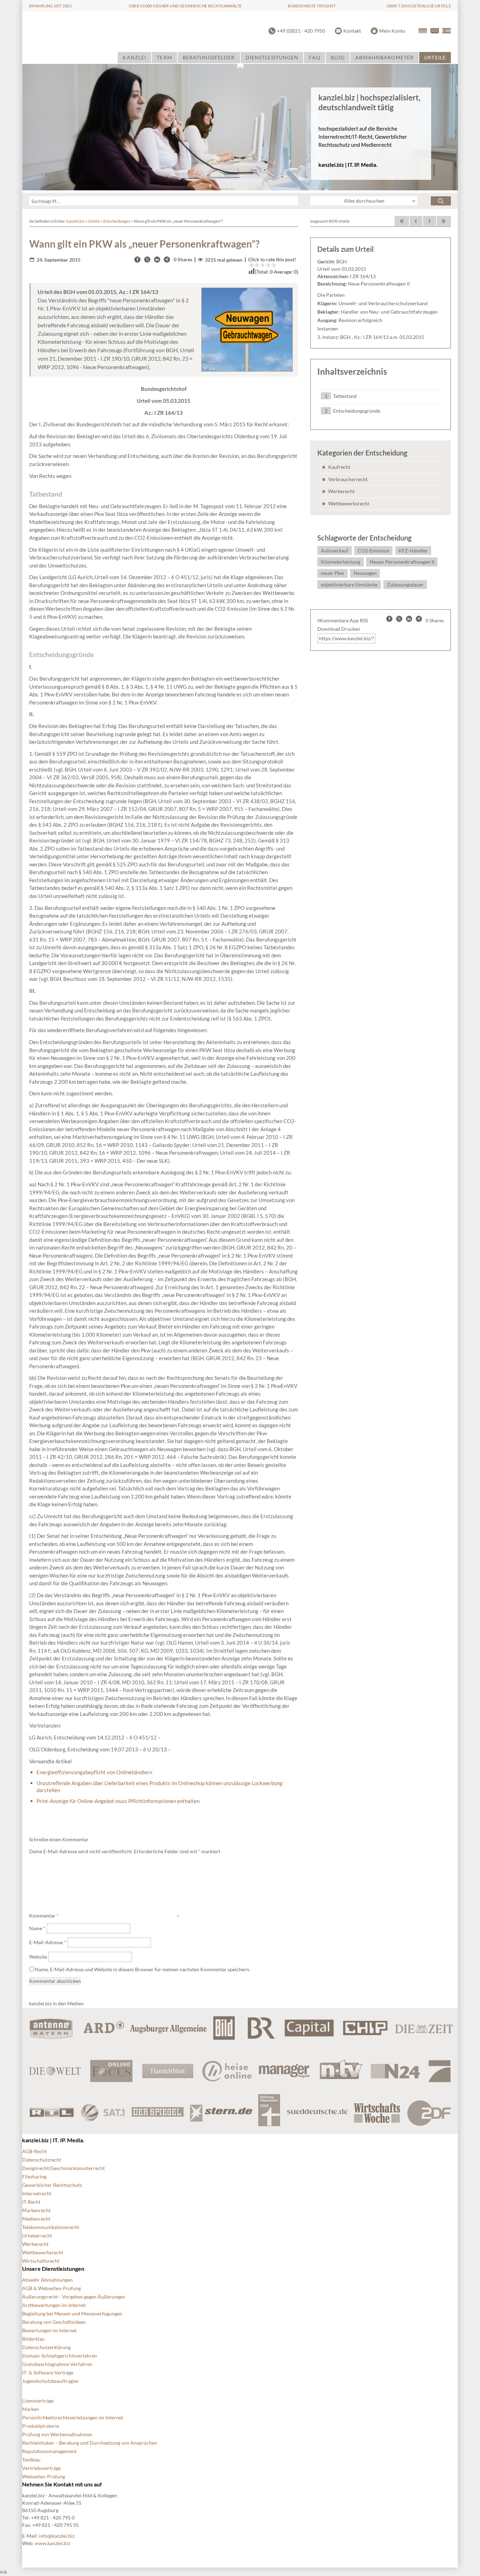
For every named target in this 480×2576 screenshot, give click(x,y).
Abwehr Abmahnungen (47, 2280)
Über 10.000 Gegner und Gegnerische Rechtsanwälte (185, 6)
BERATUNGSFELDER (209, 57)
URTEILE (435, 57)
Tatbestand (345, 396)
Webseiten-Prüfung (44, 2476)
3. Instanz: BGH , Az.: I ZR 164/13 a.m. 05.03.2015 (371, 337)
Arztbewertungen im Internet (54, 2305)
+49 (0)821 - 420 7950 (301, 31)
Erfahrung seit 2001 (50, 6)
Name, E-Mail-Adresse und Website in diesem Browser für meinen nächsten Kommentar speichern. (142, 1969)
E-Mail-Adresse (48, 1942)
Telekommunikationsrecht (51, 2227)
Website (38, 1957)
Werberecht (341, 491)
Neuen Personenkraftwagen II (402, 562)
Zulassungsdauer (405, 585)
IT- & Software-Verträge (48, 2372)
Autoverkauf (335, 550)
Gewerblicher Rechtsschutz (52, 2185)
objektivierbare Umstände (349, 585)
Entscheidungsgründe (357, 411)
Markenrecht (36, 2210)
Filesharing (34, 2177)
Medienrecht (36, 2219)
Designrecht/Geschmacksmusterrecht (63, 2168)
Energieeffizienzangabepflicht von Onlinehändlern (94, 1772)
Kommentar (44, 1916)
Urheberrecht (37, 2236)
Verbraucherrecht (348, 479)
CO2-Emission (374, 550)
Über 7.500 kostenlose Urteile (419, 6)
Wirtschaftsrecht (41, 2261)
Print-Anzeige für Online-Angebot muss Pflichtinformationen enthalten (118, 1801)
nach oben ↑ (247, 2555)
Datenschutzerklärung (46, 2347)
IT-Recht (31, 2202)
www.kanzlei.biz (52, 2543)
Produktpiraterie (41, 2426)
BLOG (338, 57)
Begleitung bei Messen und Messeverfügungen (72, 2313)
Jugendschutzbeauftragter (51, 2381)
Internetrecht (37, 2193)
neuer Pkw (332, 573)
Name (37, 1928)
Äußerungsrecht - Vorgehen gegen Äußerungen (74, 2297)
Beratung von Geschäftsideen (54, 2322)
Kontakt (352, 31)
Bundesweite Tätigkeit (312, 6)
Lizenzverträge (38, 2401)
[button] (137, 260)
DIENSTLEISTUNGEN (272, 57)
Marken (31, 2409)
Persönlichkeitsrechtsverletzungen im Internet (73, 2417)
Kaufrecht (339, 467)
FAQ (314, 57)
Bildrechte (34, 2555)
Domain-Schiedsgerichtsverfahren (60, 2356)
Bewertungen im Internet (49, 2330)
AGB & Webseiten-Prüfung (51, 2288)
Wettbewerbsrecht (349, 503)
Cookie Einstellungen (79, 2555)
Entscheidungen (117, 221)
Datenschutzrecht (42, 2160)
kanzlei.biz (75, 221)
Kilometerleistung (340, 562)
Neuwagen (365, 573)
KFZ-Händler (413, 550)
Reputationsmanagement (49, 2451)
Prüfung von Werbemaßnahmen (57, 2434)
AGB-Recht (34, 2151)
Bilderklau (33, 2339)
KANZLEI (134, 57)
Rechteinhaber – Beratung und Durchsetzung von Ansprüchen (90, 2443)
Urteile (94, 221)
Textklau (31, 2460)
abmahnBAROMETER (384, 57)
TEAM (164, 57)
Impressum (211, 2555)
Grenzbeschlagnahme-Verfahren (57, 2364)
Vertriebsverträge (41, 2468)
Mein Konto (392, 31)
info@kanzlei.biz (57, 2536)
